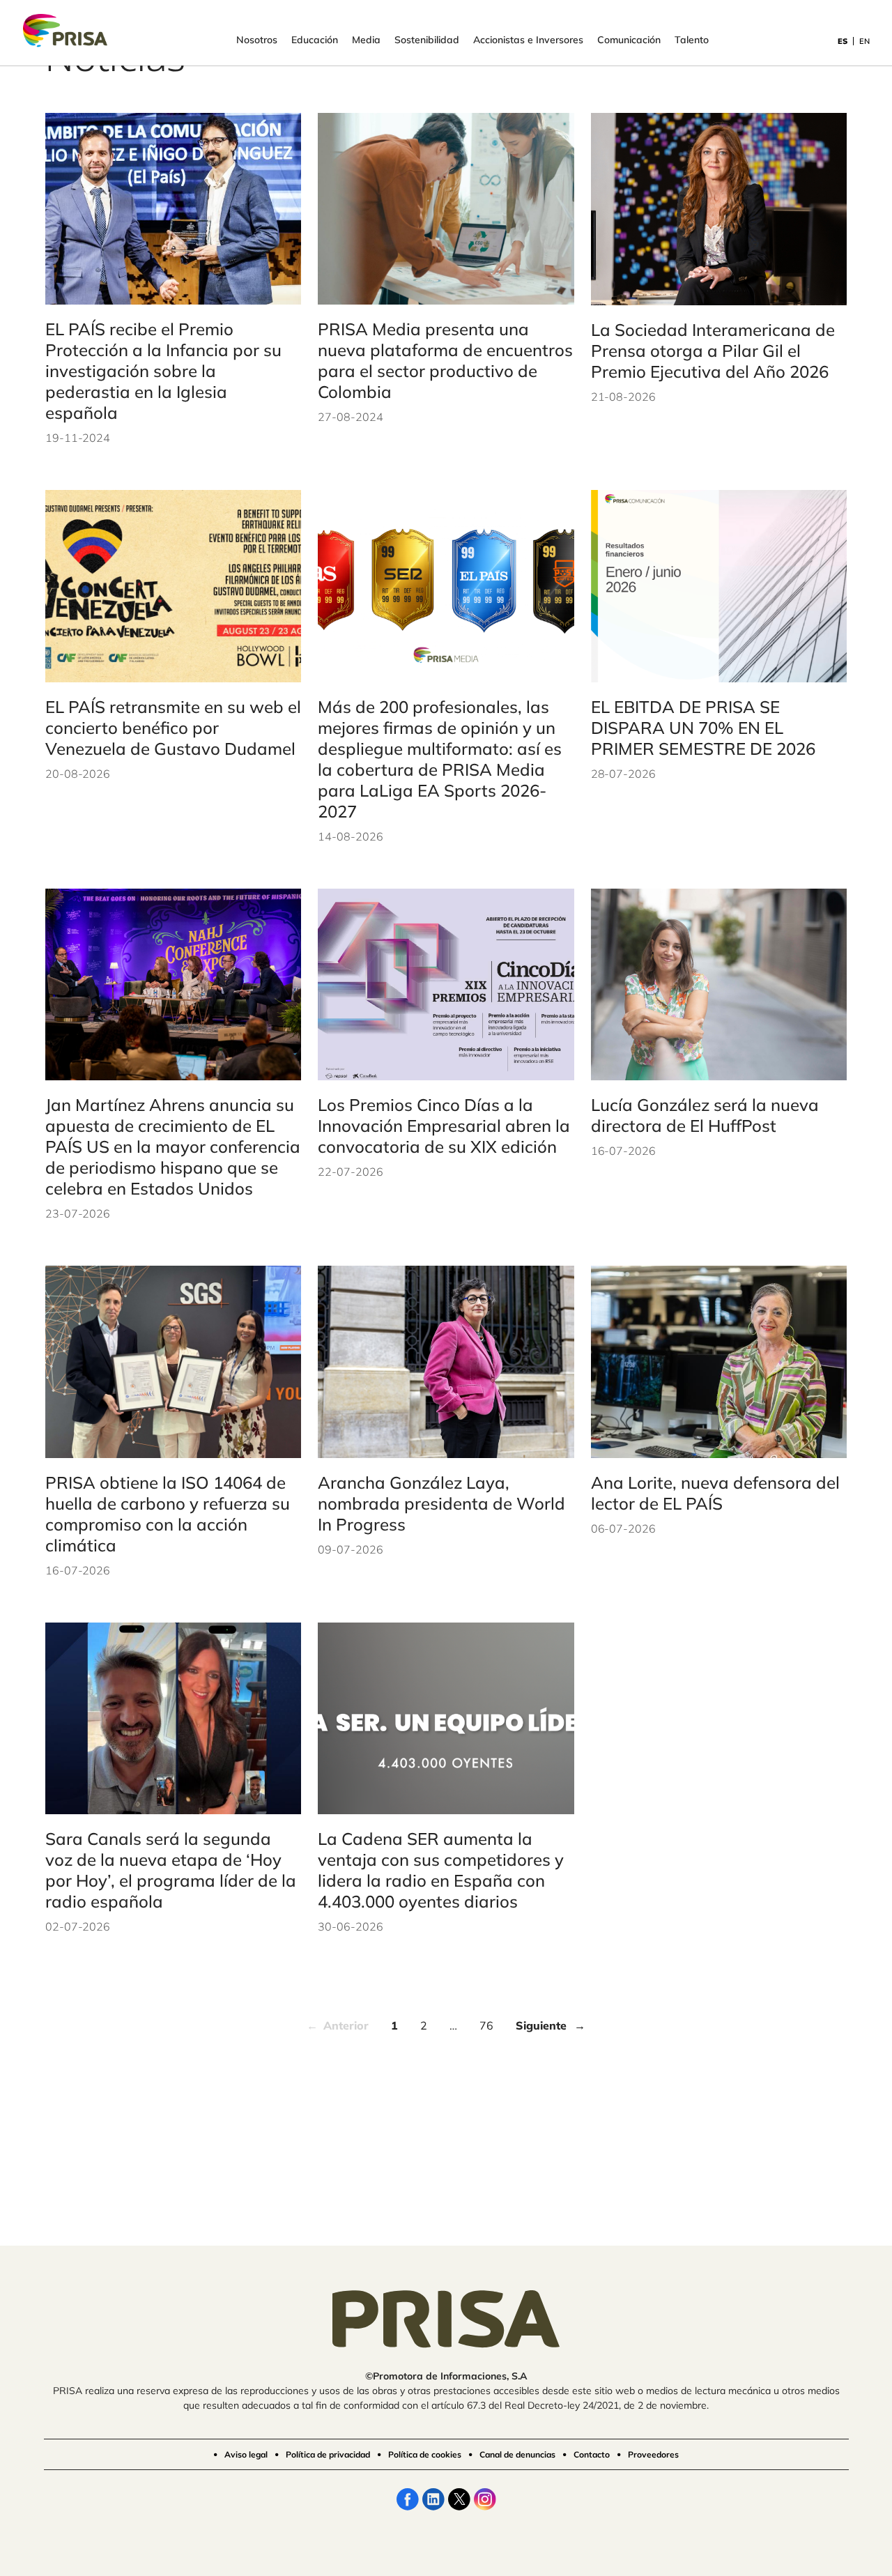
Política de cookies (425, 2454)
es (843, 41)
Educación (315, 40)
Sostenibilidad (427, 40)
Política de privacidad (328, 2454)
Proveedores (653, 2454)
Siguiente (541, 2025)
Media (366, 40)
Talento (692, 40)
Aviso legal (246, 2454)
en (864, 41)
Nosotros (257, 40)
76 (486, 2025)
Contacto (592, 2454)
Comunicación (629, 40)
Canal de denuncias (517, 2454)
